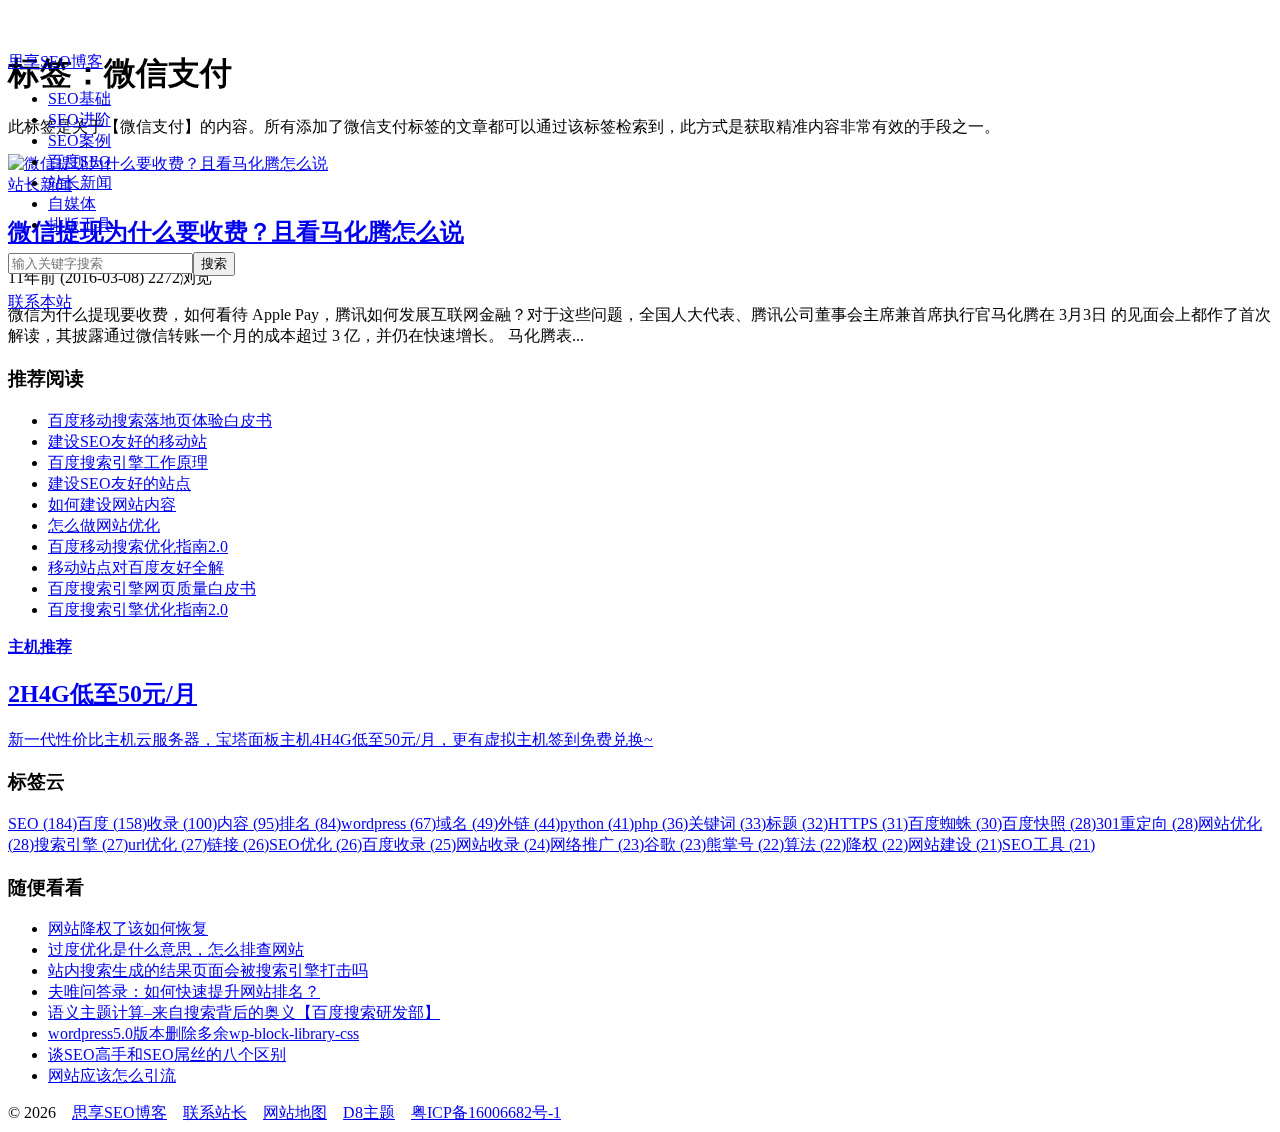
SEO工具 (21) (1048, 844)
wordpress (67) (388, 823)
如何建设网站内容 (112, 504)
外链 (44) (529, 823)
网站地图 (295, 1112)
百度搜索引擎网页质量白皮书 (152, 588)
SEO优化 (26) (315, 844)
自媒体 (72, 203)
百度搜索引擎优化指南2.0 (138, 609)
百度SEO (79, 161)
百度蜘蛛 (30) (955, 823)
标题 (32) (797, 823)
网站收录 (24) (503, 844)
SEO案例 (79, 140)
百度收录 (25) (409, 844)
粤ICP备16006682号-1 (486, 1112)
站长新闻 (80, 182)
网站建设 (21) (955, 844)
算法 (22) (815, 844)
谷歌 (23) (675, 844)
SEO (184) (42, 823)
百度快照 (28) (1049, 823)
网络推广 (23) (597, 844)
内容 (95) (248, 823)
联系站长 (215, 1112)
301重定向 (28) (1147, 823)
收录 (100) (182, 823)
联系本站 (40, 301)
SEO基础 (79, 98)
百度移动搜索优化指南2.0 (138, 546)
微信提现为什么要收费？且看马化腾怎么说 (236, 232)
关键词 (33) (727, 823)
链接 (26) (238, 844)
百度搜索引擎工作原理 (128, 462)
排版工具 (80, 224)
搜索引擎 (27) (81, 844)
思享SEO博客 (55, 61)
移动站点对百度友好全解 (136, 567)
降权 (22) (877, 844)
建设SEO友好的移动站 (127, 441)
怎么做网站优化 (104, 525)
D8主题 (369, 1112)
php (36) (661, 823)
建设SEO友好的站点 (119, 483)
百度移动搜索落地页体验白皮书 (160, 420)
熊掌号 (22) (745, 844)
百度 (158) (112, 823)
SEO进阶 (79, 119)
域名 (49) (467, 823)
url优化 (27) (167, 844)
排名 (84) (310, 823)
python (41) (597, 823)
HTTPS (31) (868, 823)
